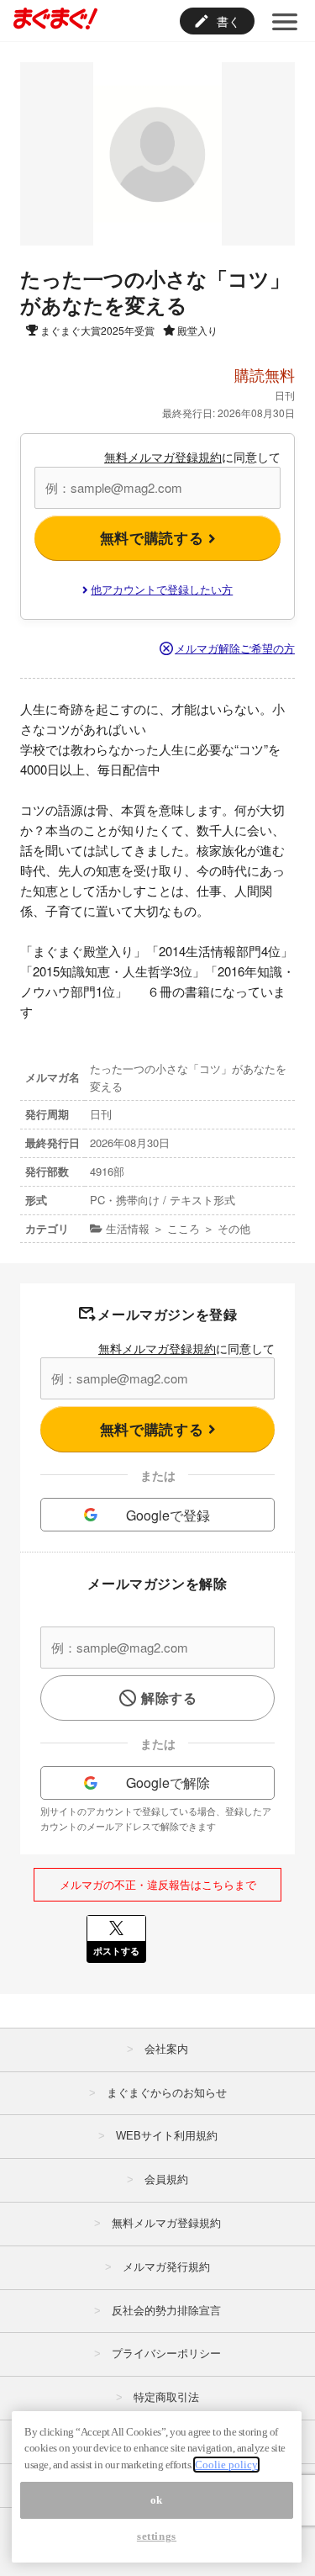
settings (157, 2536)
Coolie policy (226, 2465)
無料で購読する (154, 537)
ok (157, 2500)
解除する (169, 1698)
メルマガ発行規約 (166, 2267)
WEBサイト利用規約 (167, 2136)
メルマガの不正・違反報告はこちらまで (158, 1884)
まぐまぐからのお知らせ (167, 2093)
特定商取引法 (166, 2397)
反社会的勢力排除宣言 (166, 2311)
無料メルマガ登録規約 (163, 457)
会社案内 (166, 2049)
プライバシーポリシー (166, 2354)
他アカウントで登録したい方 (162, 589)
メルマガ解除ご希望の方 (235, 648)
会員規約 (166, 2179)
